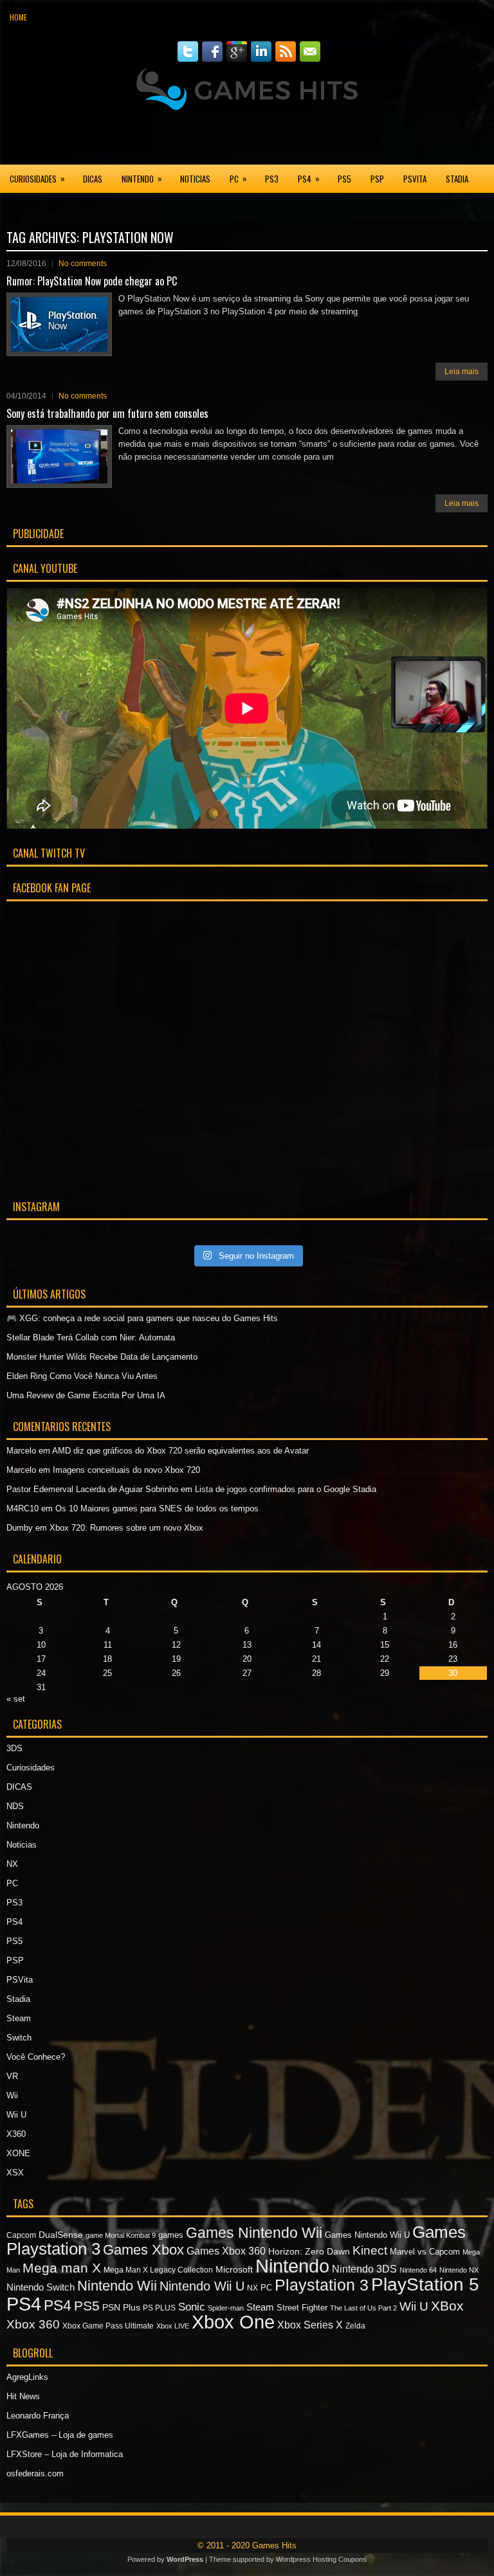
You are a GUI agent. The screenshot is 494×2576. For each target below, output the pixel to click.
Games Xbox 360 (226, 2251)
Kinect (370, 2250)
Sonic (192, 2307)
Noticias (195, 179)
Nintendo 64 (418, 2270)
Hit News (23, 2396)
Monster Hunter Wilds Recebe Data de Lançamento (102, 1357)
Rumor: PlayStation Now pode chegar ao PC (92, 281)
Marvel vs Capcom (425, 2252)
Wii (12, 2095)
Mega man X (62, 2268)
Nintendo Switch (41, 2287)
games (171, 2235)
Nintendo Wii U (202, 2286)
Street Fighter (302, 2308)
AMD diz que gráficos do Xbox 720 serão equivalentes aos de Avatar (180, 1451)
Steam (19, 2018)
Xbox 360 (33, 2324)
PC (238, 178)
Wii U (16, 2115)
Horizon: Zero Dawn (309, 2251)
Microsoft (234, 2269)
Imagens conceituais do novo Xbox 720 (126, 1470)
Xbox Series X (310, 2325)
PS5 (344, 179)
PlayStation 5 (425, 2284)
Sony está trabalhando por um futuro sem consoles (107, 413)
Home (18, 17)
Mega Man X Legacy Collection (158, 2270)
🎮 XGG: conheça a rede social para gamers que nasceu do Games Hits (142, 1318)
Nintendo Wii (117, 2286)
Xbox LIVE (173, 2326)
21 (316, 1659)
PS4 (309, 178)
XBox (447, 2306)
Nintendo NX (459, 2270)
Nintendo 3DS (364, 2269)
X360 (18, 207)
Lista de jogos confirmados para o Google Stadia (286, 1489)
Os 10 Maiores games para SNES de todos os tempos (157, 1509)
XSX (88, 207)
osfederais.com (35, 2473)
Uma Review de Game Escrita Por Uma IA (86, 1395)
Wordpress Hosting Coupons (321, 2559)
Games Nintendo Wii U (367, 2235)
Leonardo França (38, 2416)
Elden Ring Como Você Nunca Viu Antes (82, 1376)
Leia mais (462, 372)
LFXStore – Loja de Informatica (65, 2454)
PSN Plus (121, 2307)
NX (12, 1864)
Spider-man (226, 2308)
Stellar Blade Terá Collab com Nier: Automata (91, 1338)
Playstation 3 (322, 2285)
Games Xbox (143, 2250)
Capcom (21, 2235)
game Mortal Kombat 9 (121, 2235)
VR (12, 2076)
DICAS (93, 179)
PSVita (415, 179)
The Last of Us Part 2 (363, 2308)
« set (16, 1699)
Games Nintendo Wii (254, 2233)
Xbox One (233, 2322)
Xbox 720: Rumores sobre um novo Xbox (126, 1528)
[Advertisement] (247, 138)
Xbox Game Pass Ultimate (108, 2326)
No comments (83, 264)
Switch (19, 2038)
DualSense (61, 2235)
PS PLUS (159, 2308)
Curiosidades (37, 178)
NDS (15, 1806)
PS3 (272, 179)
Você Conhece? (36, 2057)
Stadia (457, 179)
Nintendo (142, 178)
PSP (377, 179)
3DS (14, 1748)
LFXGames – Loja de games (60, 2435)
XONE (54, 207)
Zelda (355, 2326)
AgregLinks (27, 2377)
